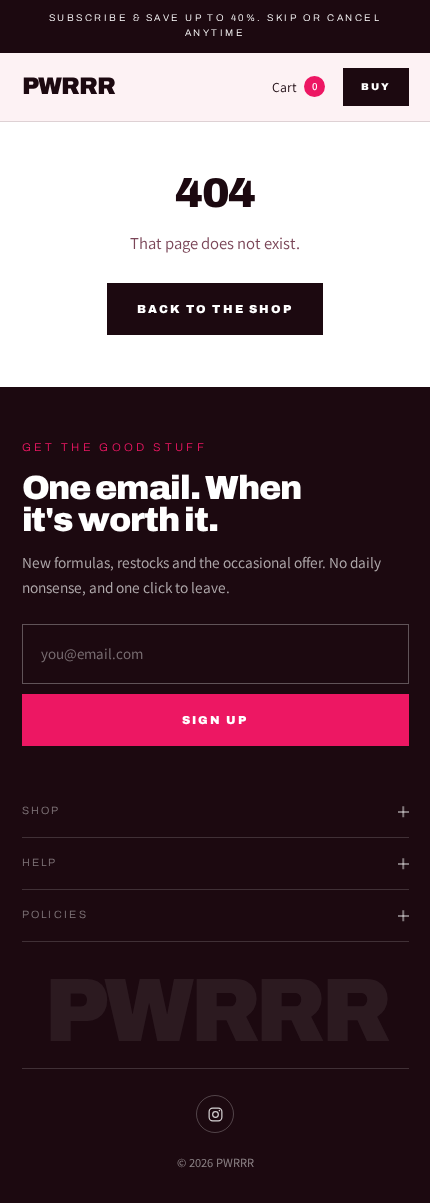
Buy (375, 86)
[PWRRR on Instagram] (215, 1114)
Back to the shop (215, 309)
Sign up (215, 720)
